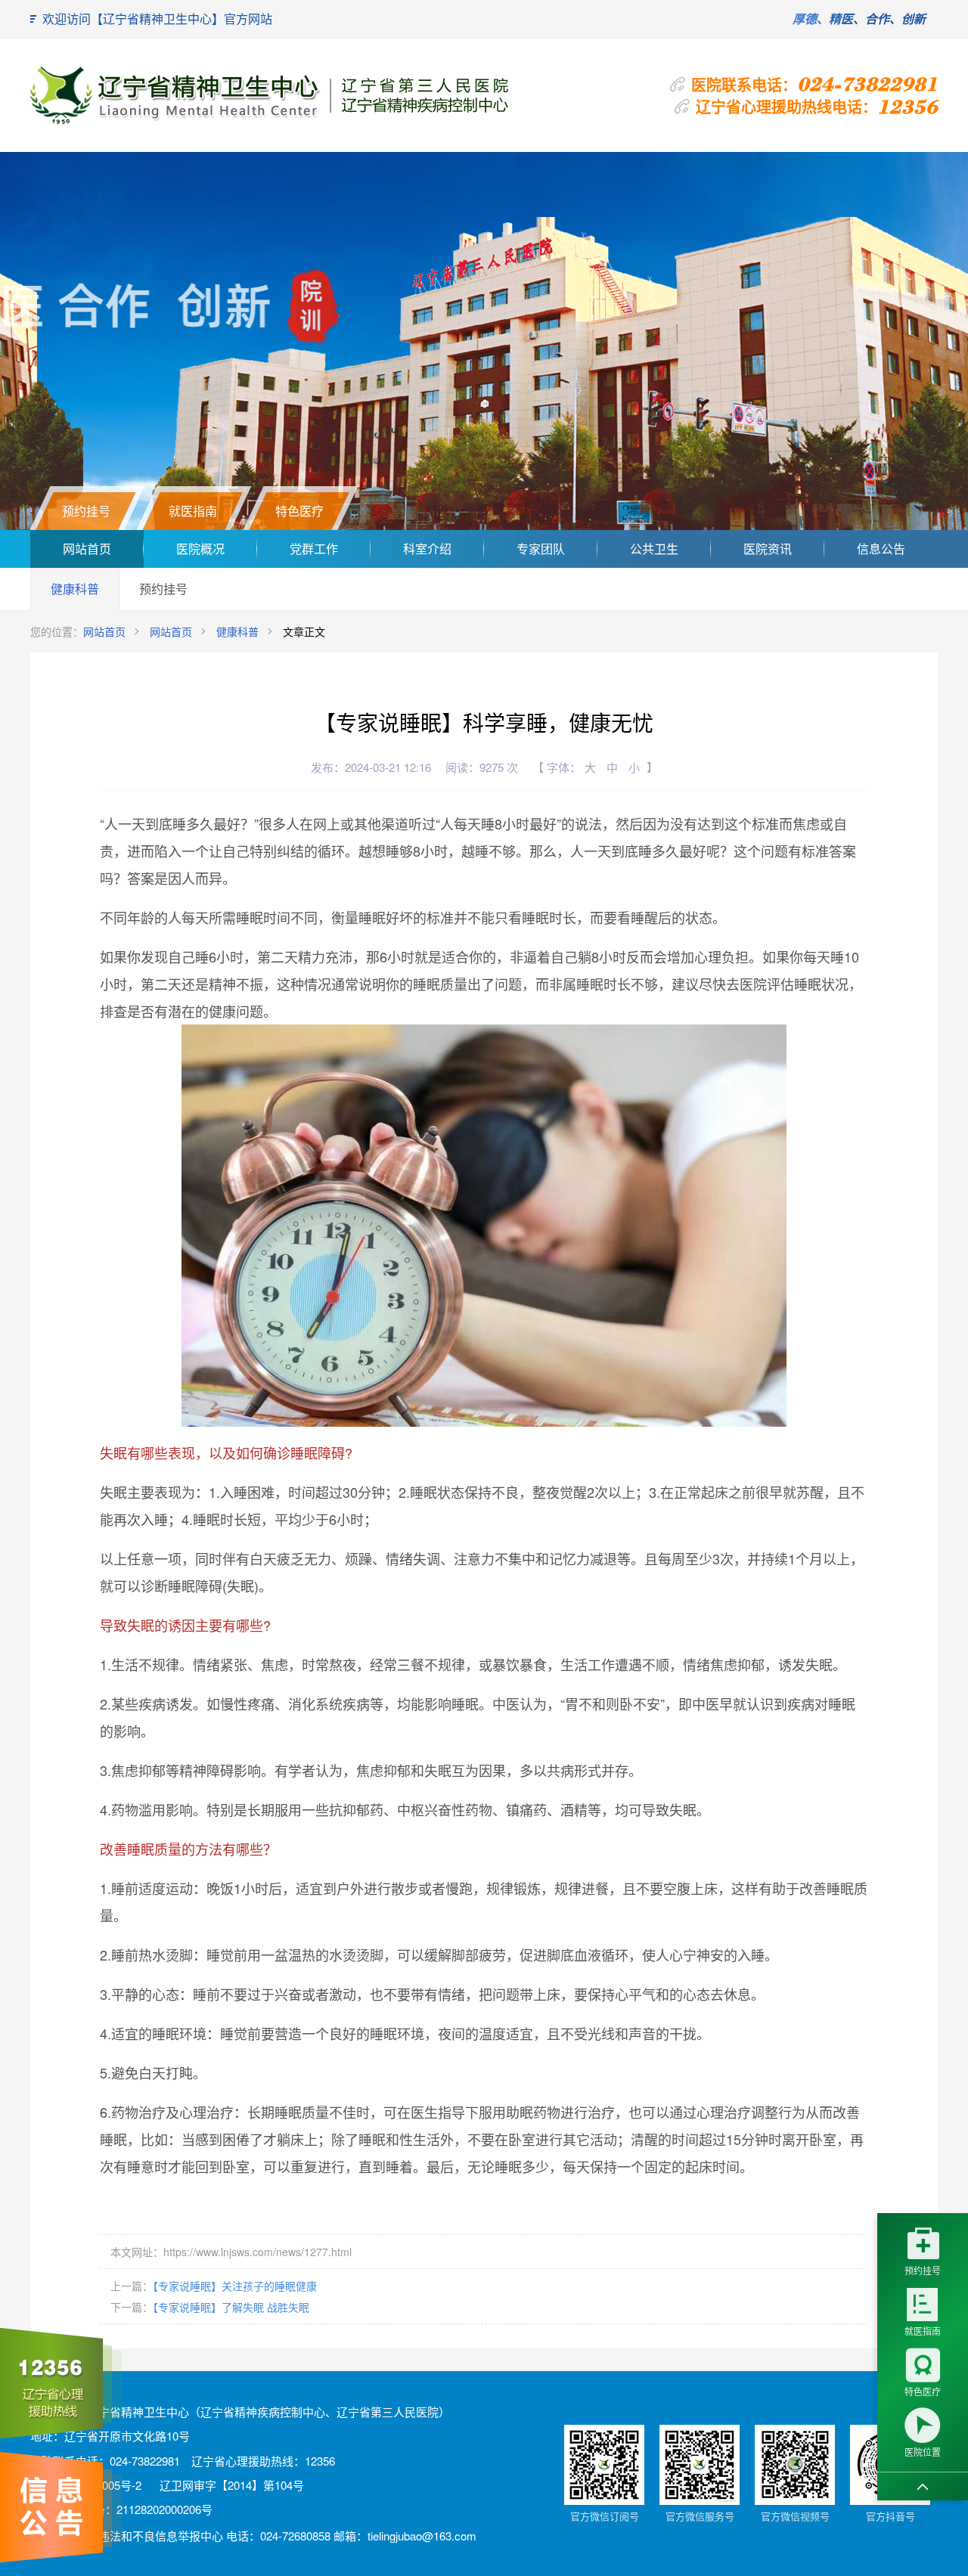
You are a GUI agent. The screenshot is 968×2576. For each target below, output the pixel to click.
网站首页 (87, 549)
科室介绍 (427, 549)
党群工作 (314, 549)
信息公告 (881, 549)
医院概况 (200, 549)
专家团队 (541, 549)
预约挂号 (163, 589)
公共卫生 (654, 549)
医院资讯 (768, 549)
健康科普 (75, 589)
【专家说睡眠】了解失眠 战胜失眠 (231, 2307)
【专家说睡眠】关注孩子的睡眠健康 (235, 2286)
